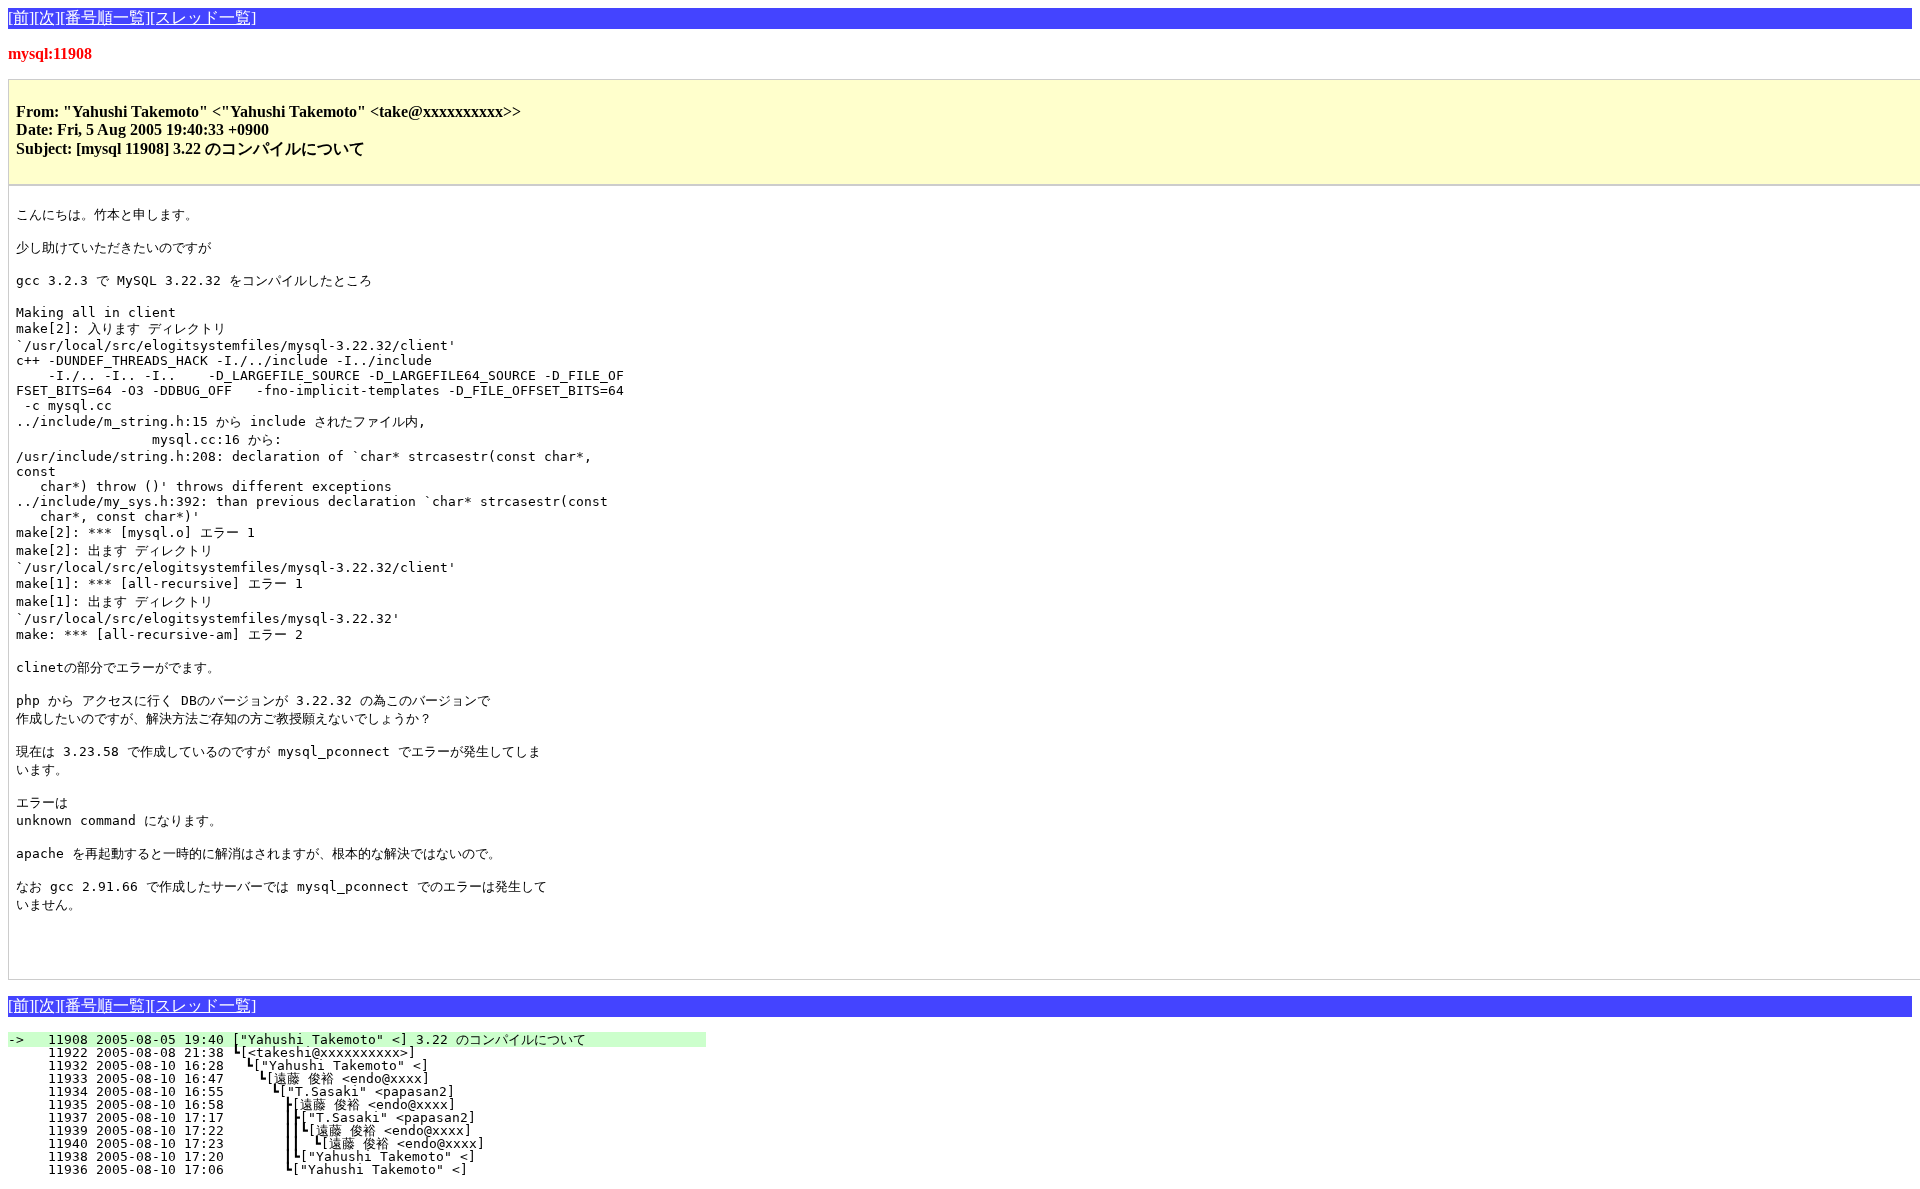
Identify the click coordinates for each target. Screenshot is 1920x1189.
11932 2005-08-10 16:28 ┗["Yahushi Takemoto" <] (378, 1065)
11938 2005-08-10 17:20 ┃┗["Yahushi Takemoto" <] (370, 1156)
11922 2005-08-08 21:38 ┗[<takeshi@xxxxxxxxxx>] (380, 1052)
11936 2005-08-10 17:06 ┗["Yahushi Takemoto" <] (374, 1169)
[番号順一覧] (105, 17)
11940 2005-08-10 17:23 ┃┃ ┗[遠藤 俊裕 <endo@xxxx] (358, 1143)
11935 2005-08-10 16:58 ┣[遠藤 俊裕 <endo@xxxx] (368, 1104)
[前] (21, 17)
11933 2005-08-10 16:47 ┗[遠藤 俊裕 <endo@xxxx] (371, 1078)
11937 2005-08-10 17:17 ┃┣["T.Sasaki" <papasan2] (370, 1117)
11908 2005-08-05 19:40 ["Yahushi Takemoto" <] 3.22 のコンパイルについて (369, 1039)
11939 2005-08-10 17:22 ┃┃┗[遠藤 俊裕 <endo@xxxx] (360, 1130)
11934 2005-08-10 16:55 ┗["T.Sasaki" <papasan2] (375, 1091)
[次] (47, 17)
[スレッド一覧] (203, 17)
